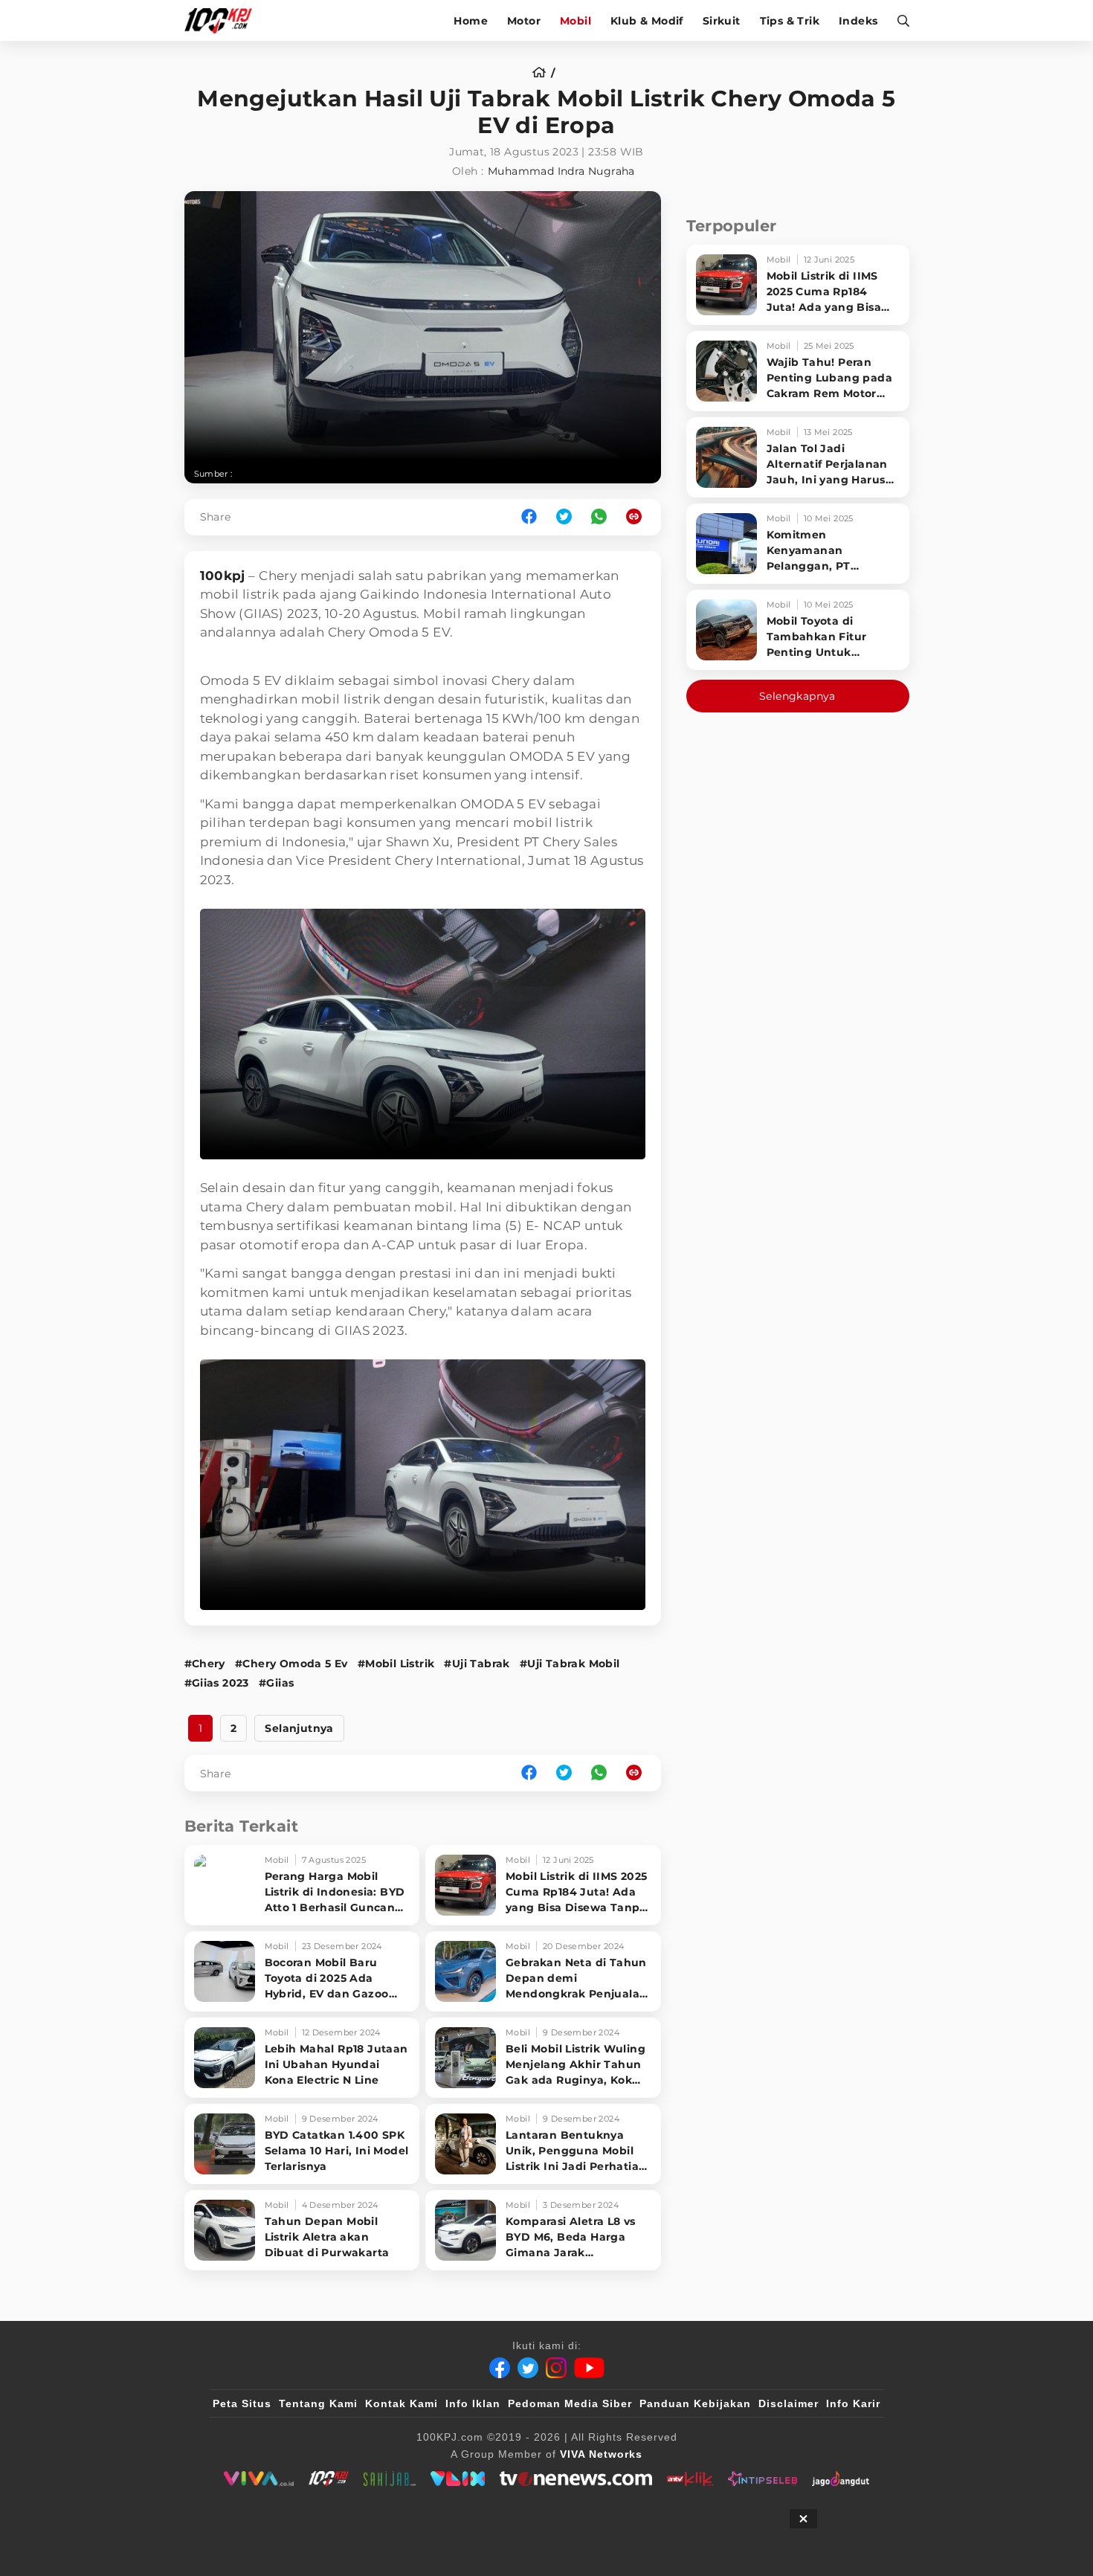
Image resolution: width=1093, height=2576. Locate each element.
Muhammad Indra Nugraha (561, 171)
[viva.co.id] (258, 2479)
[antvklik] (690, 2479)
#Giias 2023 (217, 1683)
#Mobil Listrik (396, 1664)
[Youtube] (589, 2368)
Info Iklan (473, 2403)
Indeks (858, 21)
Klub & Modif (647, 21)
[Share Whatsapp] (599, 517)
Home (471, 21)
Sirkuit (722, 21)
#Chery (205, 1664)
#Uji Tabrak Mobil (570, 1664)
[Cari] (899, 20)
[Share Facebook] (529, 517)
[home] (544, 73)
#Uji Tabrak (477, 1664)
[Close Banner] (803, 2519)
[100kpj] (329, 2479)
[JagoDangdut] (841, 2479)
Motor (524, 21)
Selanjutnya (299, 1728)
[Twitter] (528, 2368)
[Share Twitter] (564, 517)
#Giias (276, 1683)
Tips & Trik (790, 21)
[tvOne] (576, 2479)
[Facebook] (500, 2368)
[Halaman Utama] (223, 20)
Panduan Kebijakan (695, 2403)
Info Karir (853, 2403)
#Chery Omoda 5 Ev (291, 1664)
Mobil (575, 21)
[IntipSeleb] (762, 2479)
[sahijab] (390, 2479)
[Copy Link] (639, 517)
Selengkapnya (797, 696)
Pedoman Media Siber (570, 2403)
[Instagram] (556, 2368)
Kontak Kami (402, 2403)
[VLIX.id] (458, 2479)
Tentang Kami (318, 2403)
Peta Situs (242, 2403)
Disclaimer (789, 2403)
